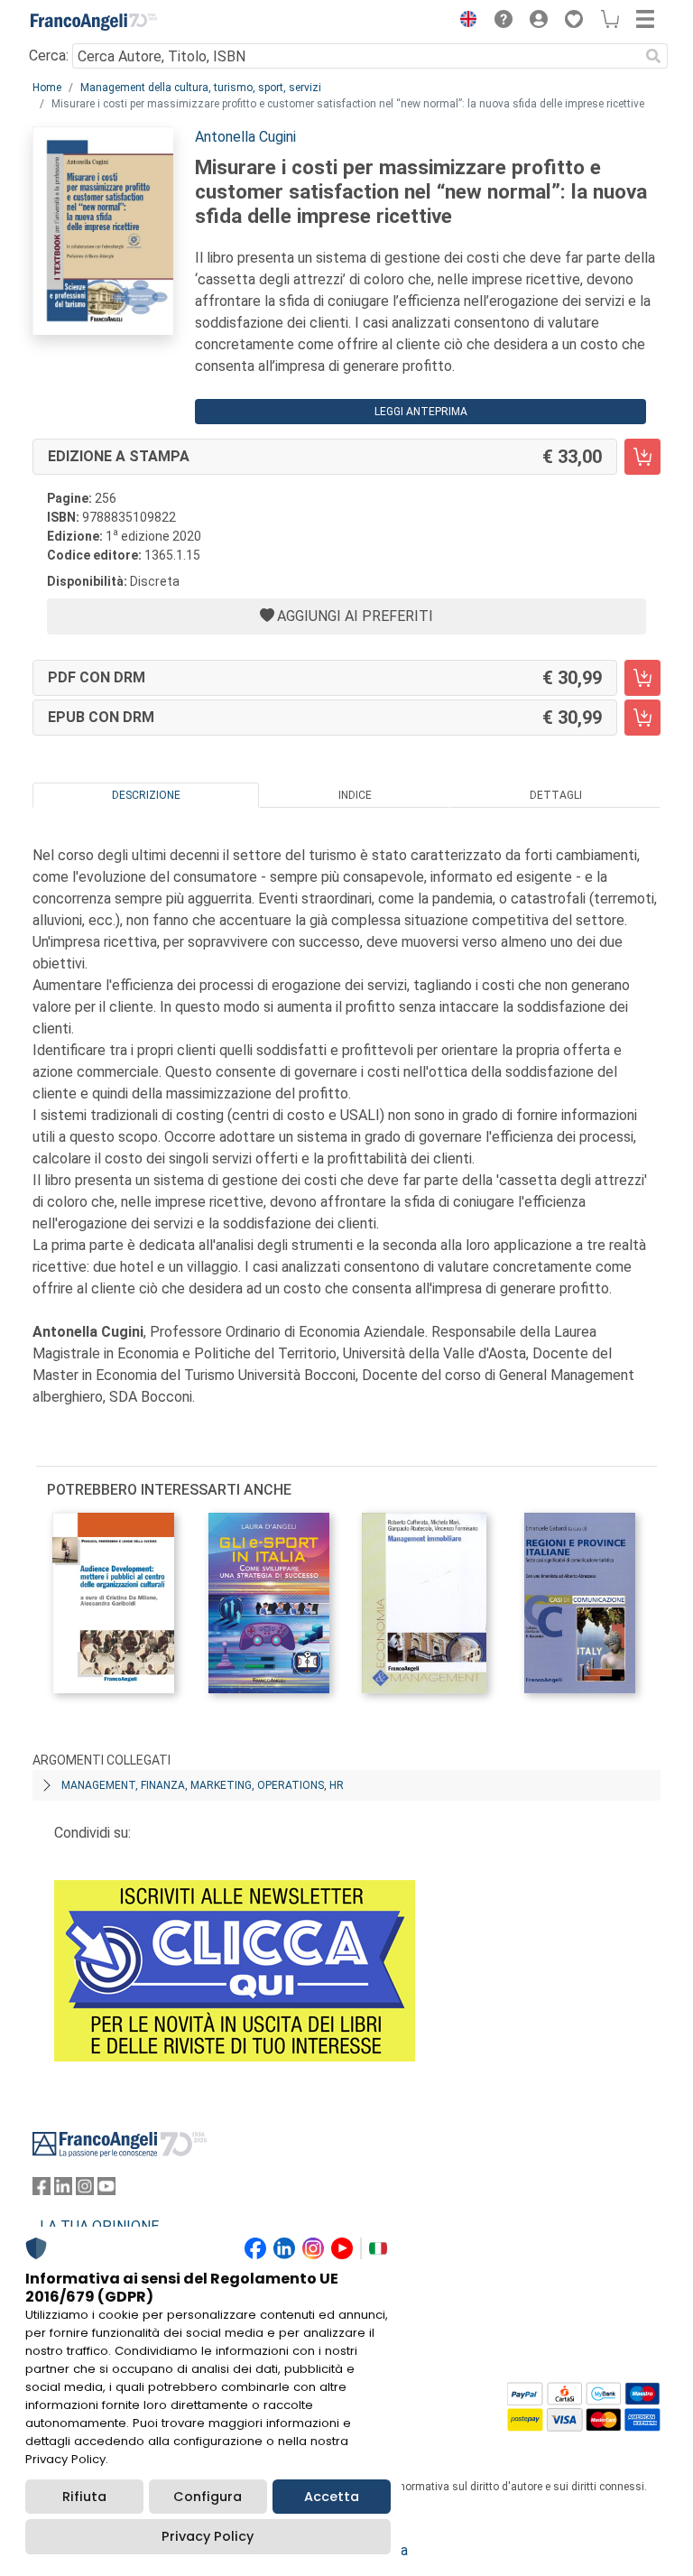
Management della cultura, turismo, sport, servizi (201, 88)
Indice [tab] (355, 795)
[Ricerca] (653, 56)
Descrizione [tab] (146, 795)
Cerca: (49, 56)
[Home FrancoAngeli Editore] (94, 22)
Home (47, 88)
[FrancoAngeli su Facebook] (42, 2190)
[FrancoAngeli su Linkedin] (63, 2190)
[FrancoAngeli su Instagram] (85, 2190)
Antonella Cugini (245, 137)
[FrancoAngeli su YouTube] (106, 2190)
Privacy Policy (208, 2536)
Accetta (332, 2497)
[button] (464, 22)
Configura (208, 2497)
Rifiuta (84, 2497)
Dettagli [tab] (556, 795)
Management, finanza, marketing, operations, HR (203, 1785)
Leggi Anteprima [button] (421, 412)
